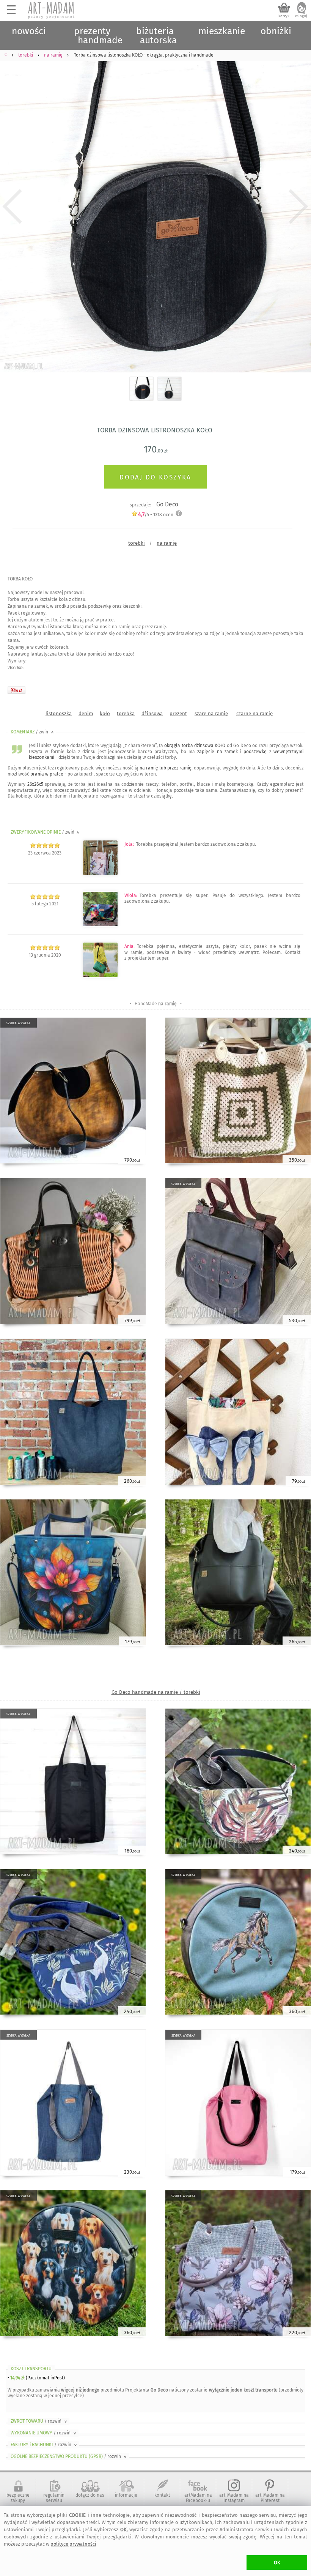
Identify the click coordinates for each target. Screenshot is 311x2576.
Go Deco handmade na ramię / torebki (156, 1692)
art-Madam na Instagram (234, 2498)
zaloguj (301, 16)
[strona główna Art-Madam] (52, 10)
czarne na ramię (254, 713)
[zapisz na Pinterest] (16, 690)
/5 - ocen (156, 515)
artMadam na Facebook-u (198, 2498)
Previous (12, 206)
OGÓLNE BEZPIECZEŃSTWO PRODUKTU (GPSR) (69, 2456)
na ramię (167, 543)
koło (105, 713)
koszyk (284, 16)
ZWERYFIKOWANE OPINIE (46, 832)
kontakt (162, 2495)
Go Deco (167, 504)
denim (86, 713)
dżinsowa (152, 713)
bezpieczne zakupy (18, 2498)
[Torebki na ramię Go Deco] (100, 874)
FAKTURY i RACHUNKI (44, 2445)
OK (277, 2563)
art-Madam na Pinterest (270, 2498)
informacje (126, 2495)
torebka (126, 713)
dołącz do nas (90, 2495)
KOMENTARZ (33, 732)
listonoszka (59, 713)
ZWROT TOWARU (39, 2421)
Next (299, 206)
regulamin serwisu (54, 2498)
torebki (137, 543)
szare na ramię (211, 713)
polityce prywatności (73, 2544)
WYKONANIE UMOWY (44, 2433)
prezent (178, 713)
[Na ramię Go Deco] (100, 976)
